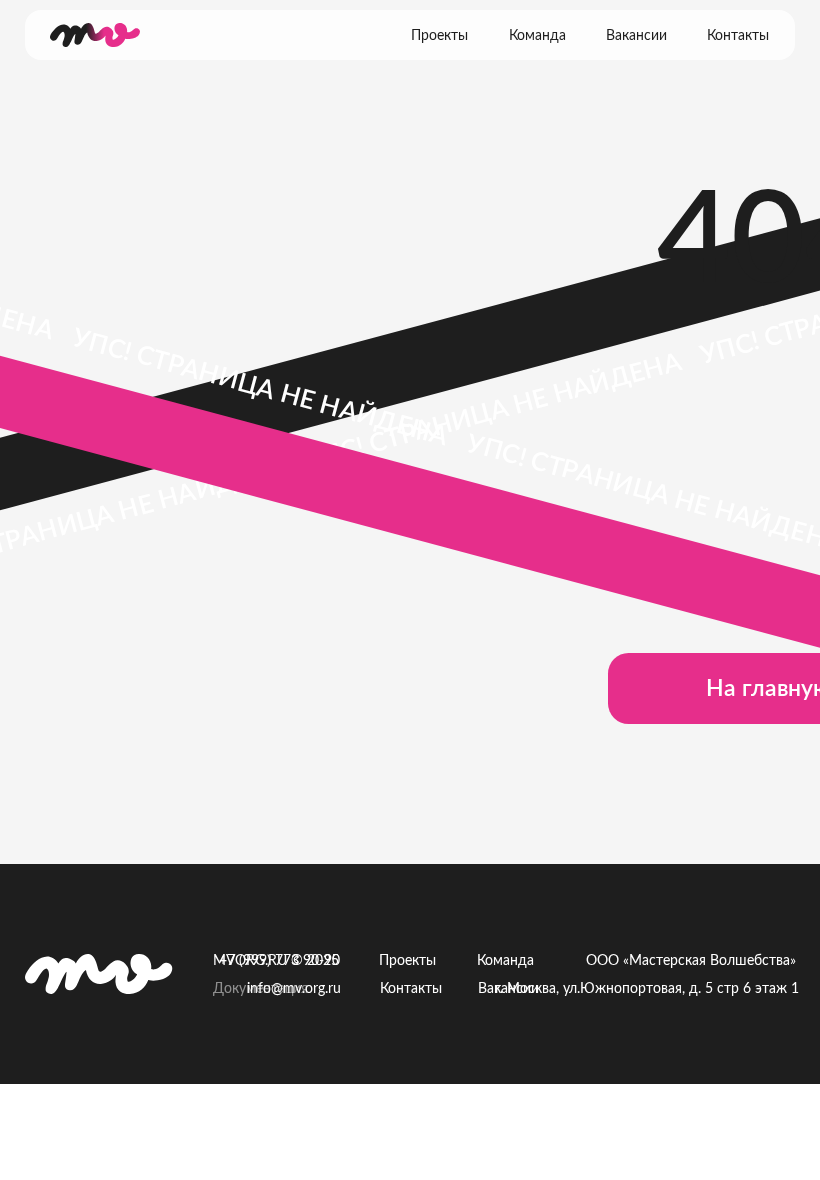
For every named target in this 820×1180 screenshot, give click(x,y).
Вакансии (636, 36)
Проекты (439, 36)
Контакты (738, 36)
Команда (537, 36)
